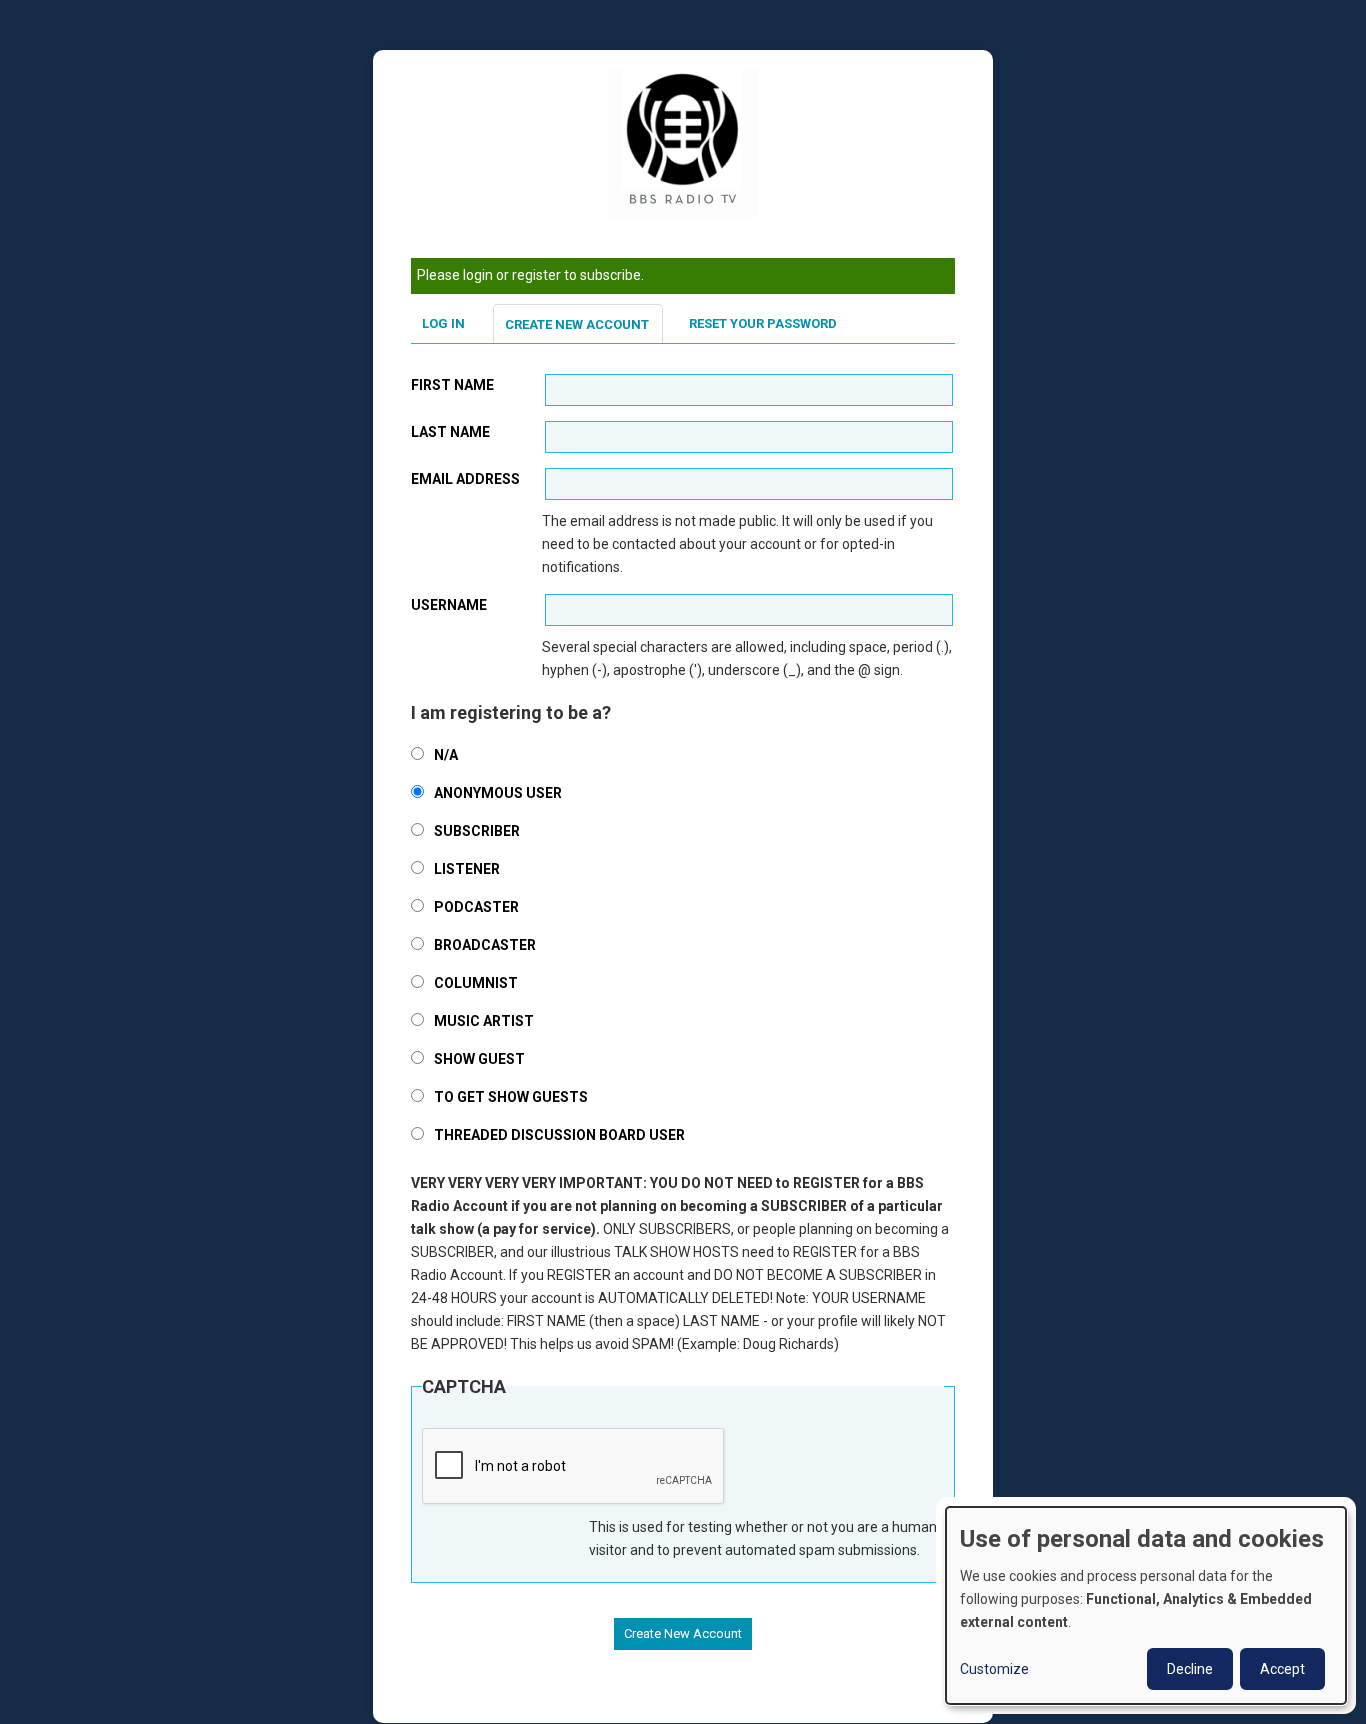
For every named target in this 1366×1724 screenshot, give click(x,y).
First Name (452, 385)
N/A (446, 755)
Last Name (450, 432)
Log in (443, 323)
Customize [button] (994, 1669)
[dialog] (1146, 1605)
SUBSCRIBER (477, 831)
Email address (465, 479)
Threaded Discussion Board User (559, 1135)
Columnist (476, 983)
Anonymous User (498, 793)
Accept (1282, 1669)
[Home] (683, 142)
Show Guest (479, 1059)
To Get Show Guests (511, 1097)
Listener (467, 869)
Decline (1190, 1669)
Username (449, 605)
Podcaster (476, 907)
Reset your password (763, 323)
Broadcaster (485, 945)
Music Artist (484, 1021)
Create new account (577, 324)
